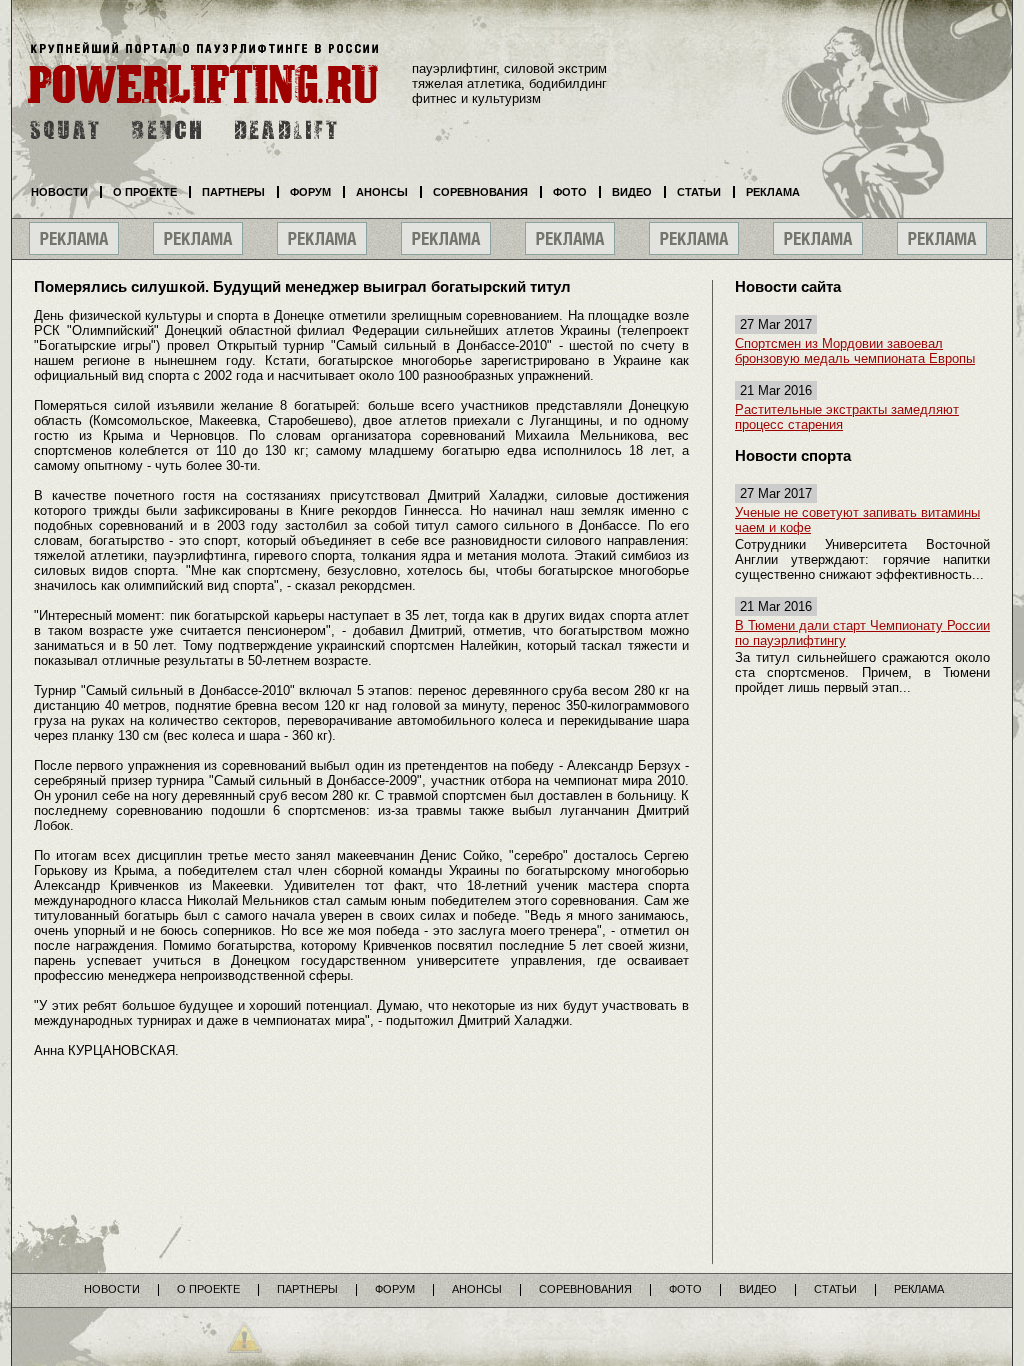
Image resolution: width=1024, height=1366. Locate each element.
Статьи (699, 192)
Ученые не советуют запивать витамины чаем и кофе (857, 520)
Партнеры (233, 192)
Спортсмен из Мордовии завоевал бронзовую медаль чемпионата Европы (855, 351)
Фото (570, 192)
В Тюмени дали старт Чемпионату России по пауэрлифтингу (862, 633)
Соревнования (480, 192)
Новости (59, 192)
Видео (632, 192)
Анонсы (382, 192)
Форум (310, 192)
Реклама (773, 192)
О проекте (145, 192)
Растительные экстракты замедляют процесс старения (847, 417)
